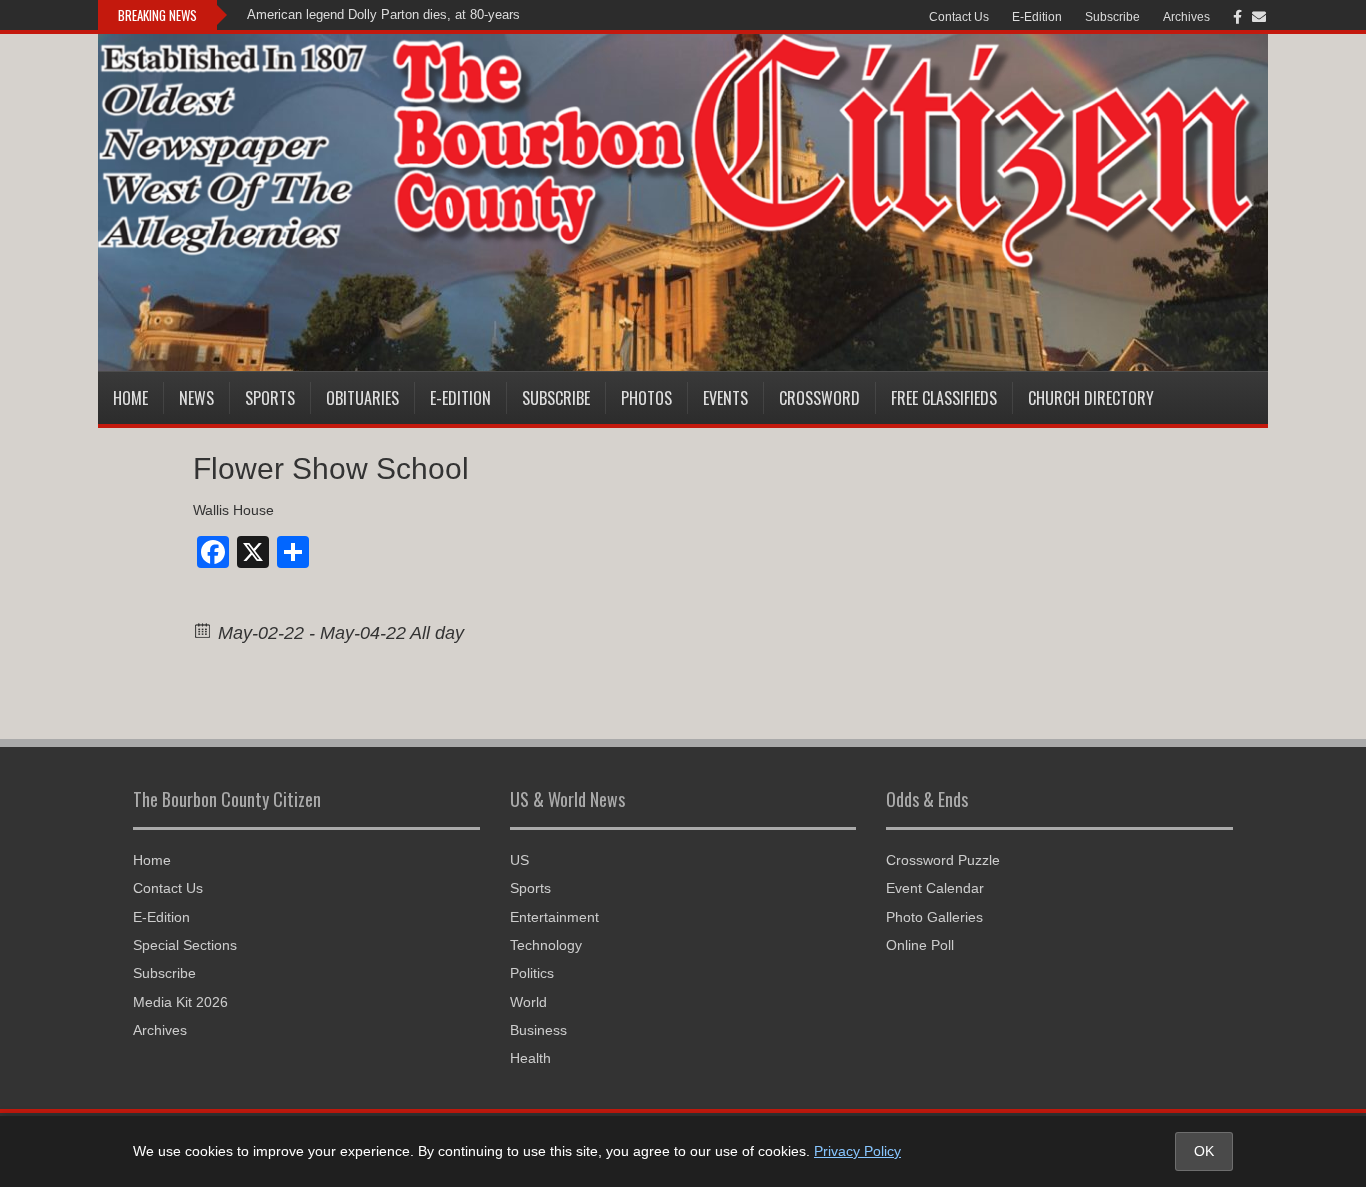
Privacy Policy (857, 1151)
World (528, 1002)
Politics (532, 973)
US (519, 860)
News (196, 398)
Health (530, 1058)
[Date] (203, 629)
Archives (1186, 17)
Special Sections (185, 945)
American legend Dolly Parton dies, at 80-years (383, 14)
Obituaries (362, 398)
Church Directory (1091, 398)
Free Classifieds (944, 398)
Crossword (819, 398)
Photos (646, 398)
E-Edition (1037, 17)
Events (725, 398)
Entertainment (554, 917)
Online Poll (920, 945)
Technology (546, 945)
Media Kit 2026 (180, 1002)
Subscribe (1112, 17)
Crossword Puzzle (943, 860)
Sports (270, 398)
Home (130, 398)
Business (538, 1030)
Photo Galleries (934, 917)
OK (1204, 1151)
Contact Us (959, 17)
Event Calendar (935, 888)
